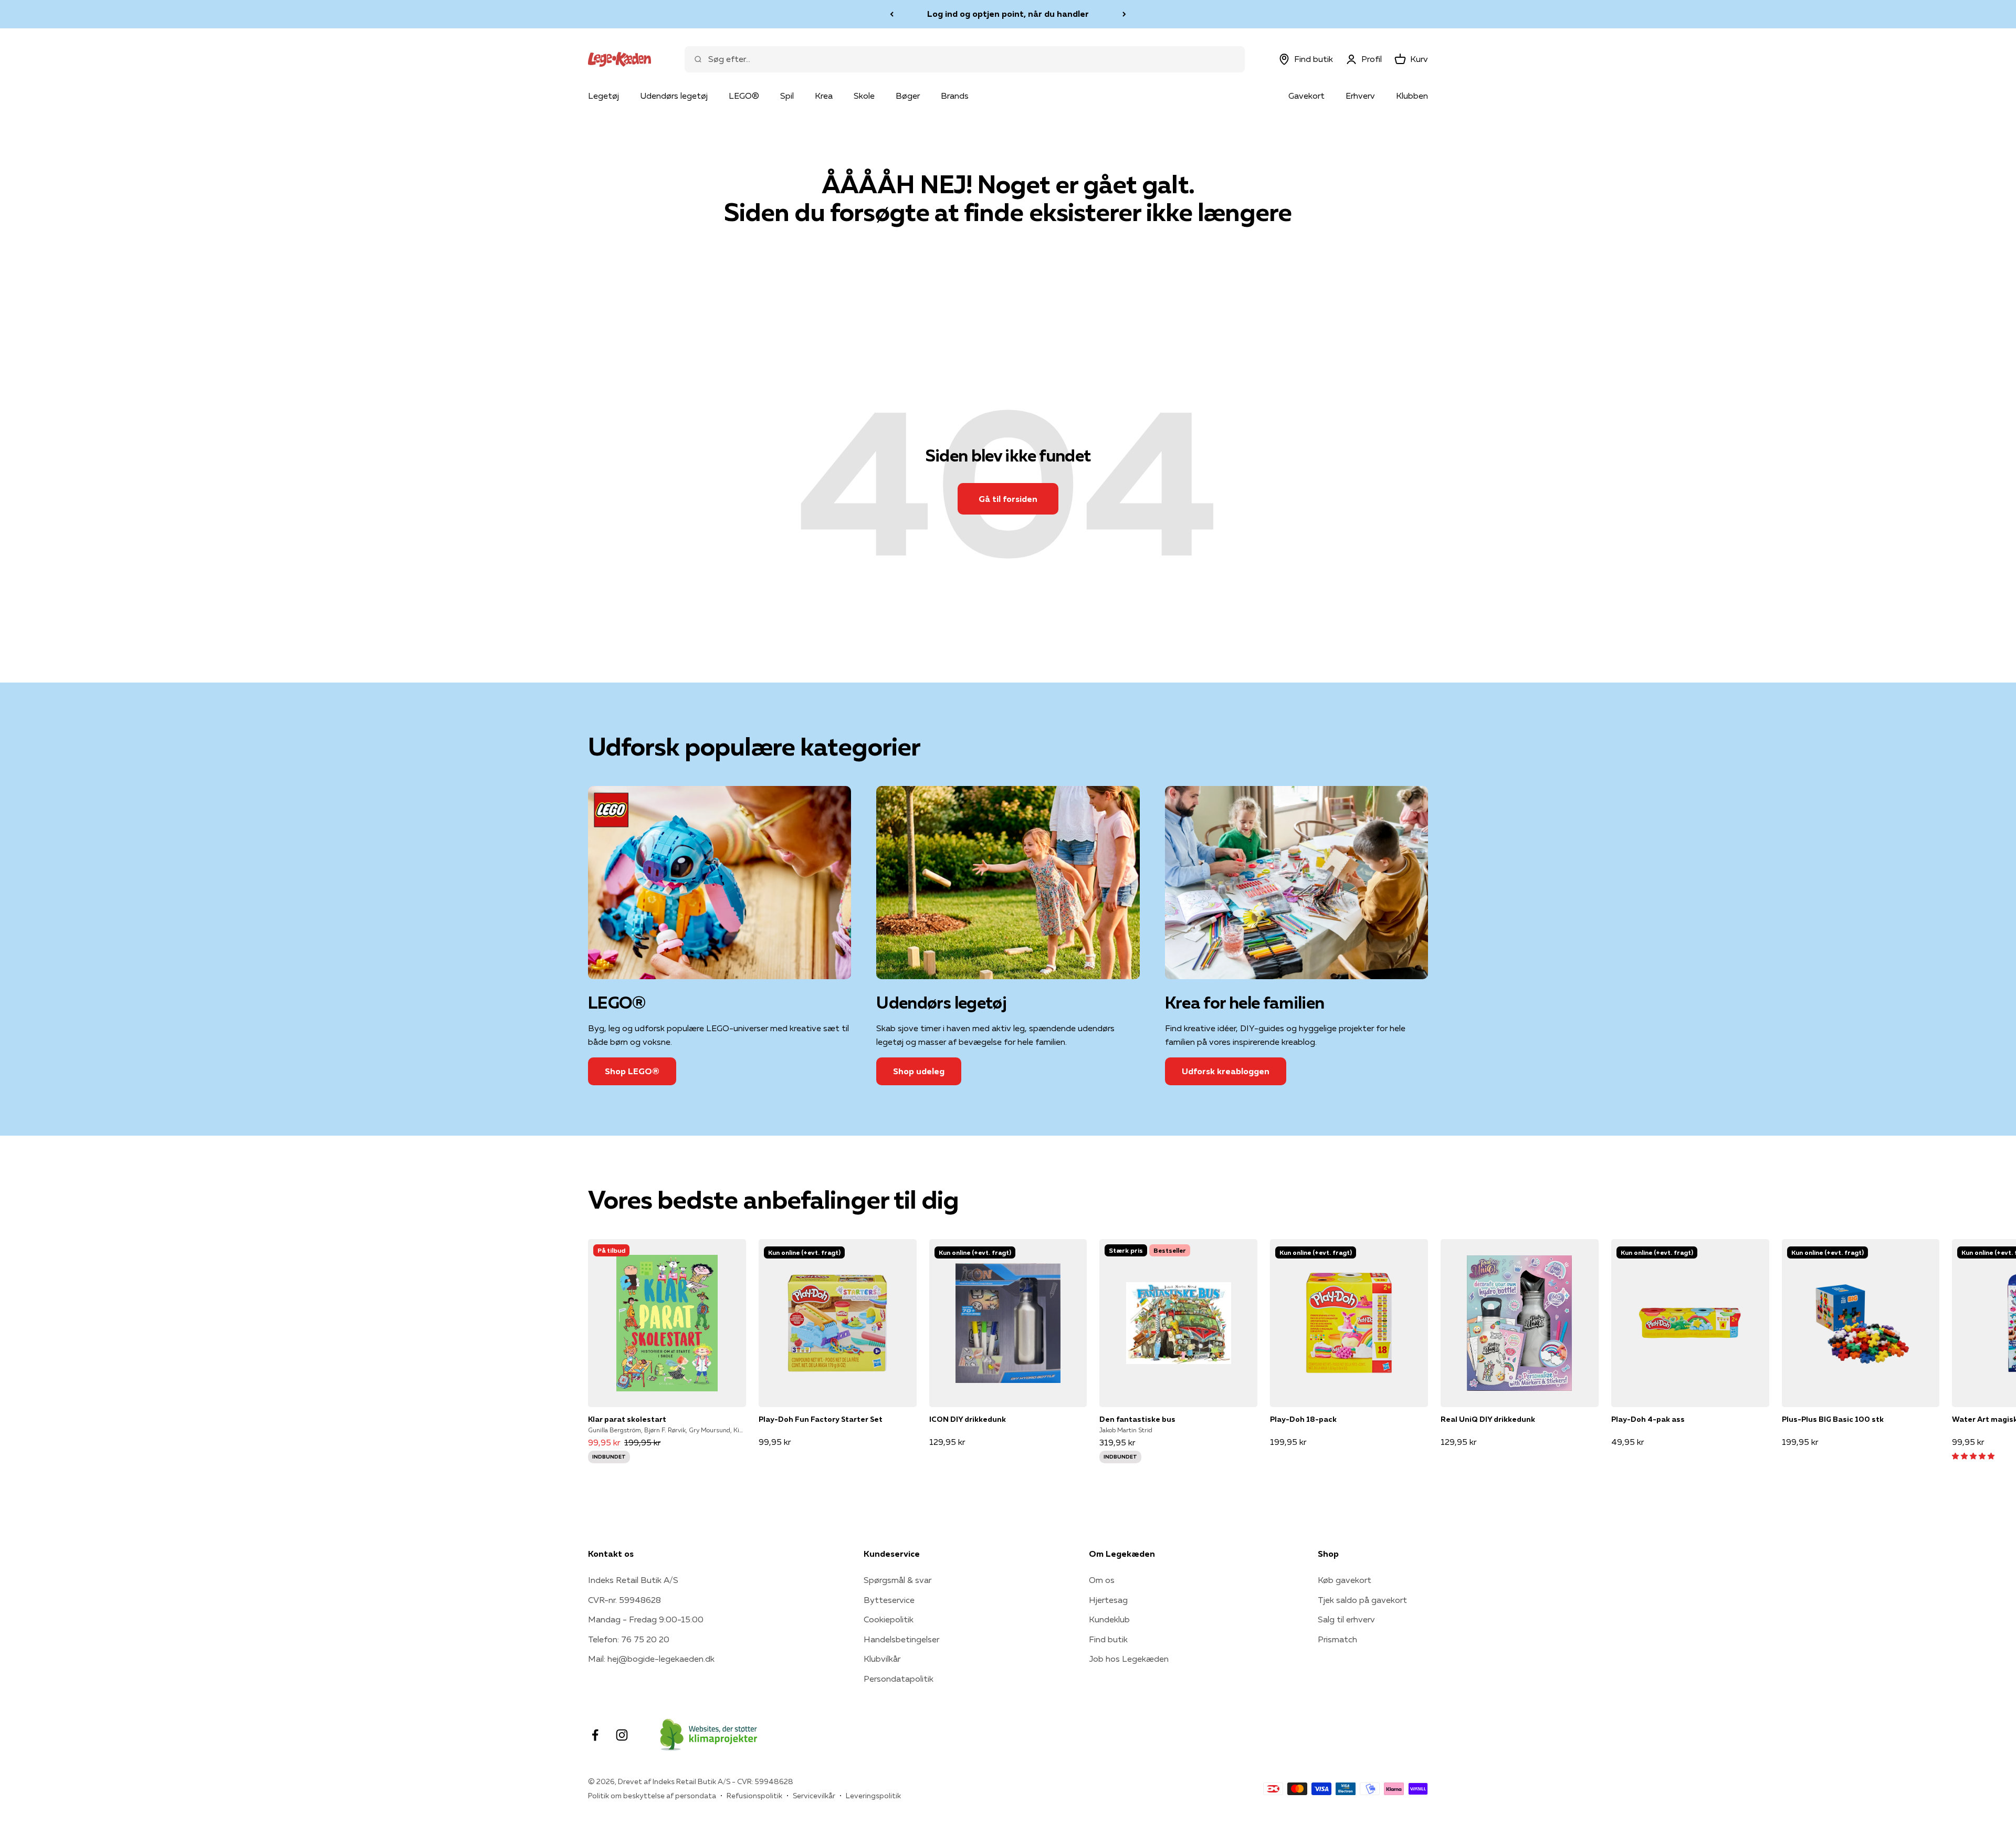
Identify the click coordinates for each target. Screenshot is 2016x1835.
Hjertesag (1108, 1600)
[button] (1973, 1455)
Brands (955, 96)
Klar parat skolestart (627, 1419)
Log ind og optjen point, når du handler (1008, 14)
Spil (787, 96)
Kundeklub (1109, 1619)
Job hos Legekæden (1129, 1659)
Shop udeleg (919, 1071)
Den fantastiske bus (1137, 1419)
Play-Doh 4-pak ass (1648, 1419)
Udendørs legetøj (674, 96)
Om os (1102, 1580)
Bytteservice (889, 1600)
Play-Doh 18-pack (1303, 1419)
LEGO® (744, 96)
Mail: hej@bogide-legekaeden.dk (651, 1659)
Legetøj (603, 96)
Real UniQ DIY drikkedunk (1488, 1419)
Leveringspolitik (873, 1796)
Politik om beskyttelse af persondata (652, 1796)
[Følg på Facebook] (595, 1735)
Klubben (1412, 96)
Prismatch (1337, 1639)
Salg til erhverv (1346, 1619)
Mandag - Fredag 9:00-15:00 (646, 1619)
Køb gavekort (1345, 1580)
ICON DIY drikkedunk (968, 1419)
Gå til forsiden (1008, 499)
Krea (824, 96)
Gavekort (1306, 96)
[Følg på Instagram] (622, 1735)
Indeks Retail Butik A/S (633, 1580)
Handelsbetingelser (901, 1639)
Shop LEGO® (632, 1071)
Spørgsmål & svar (897, 1580)
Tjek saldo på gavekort (1362, 1600)
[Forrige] (892, 14)
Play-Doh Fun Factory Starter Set (821, 1419)
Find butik (1108, 1639)
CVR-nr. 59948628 (624, 1600)
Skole (864, 96)
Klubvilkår (882, 1659)
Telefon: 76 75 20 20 (629, 1639)
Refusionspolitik (754, 1796)
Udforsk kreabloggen (1226, 1071)
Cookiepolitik (889, 1619)
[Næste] (1124, 14)
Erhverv (1360, 96)
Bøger (908, 96)
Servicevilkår (814, 1796)
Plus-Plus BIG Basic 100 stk (1833, 1419)
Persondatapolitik (899, 1679)
